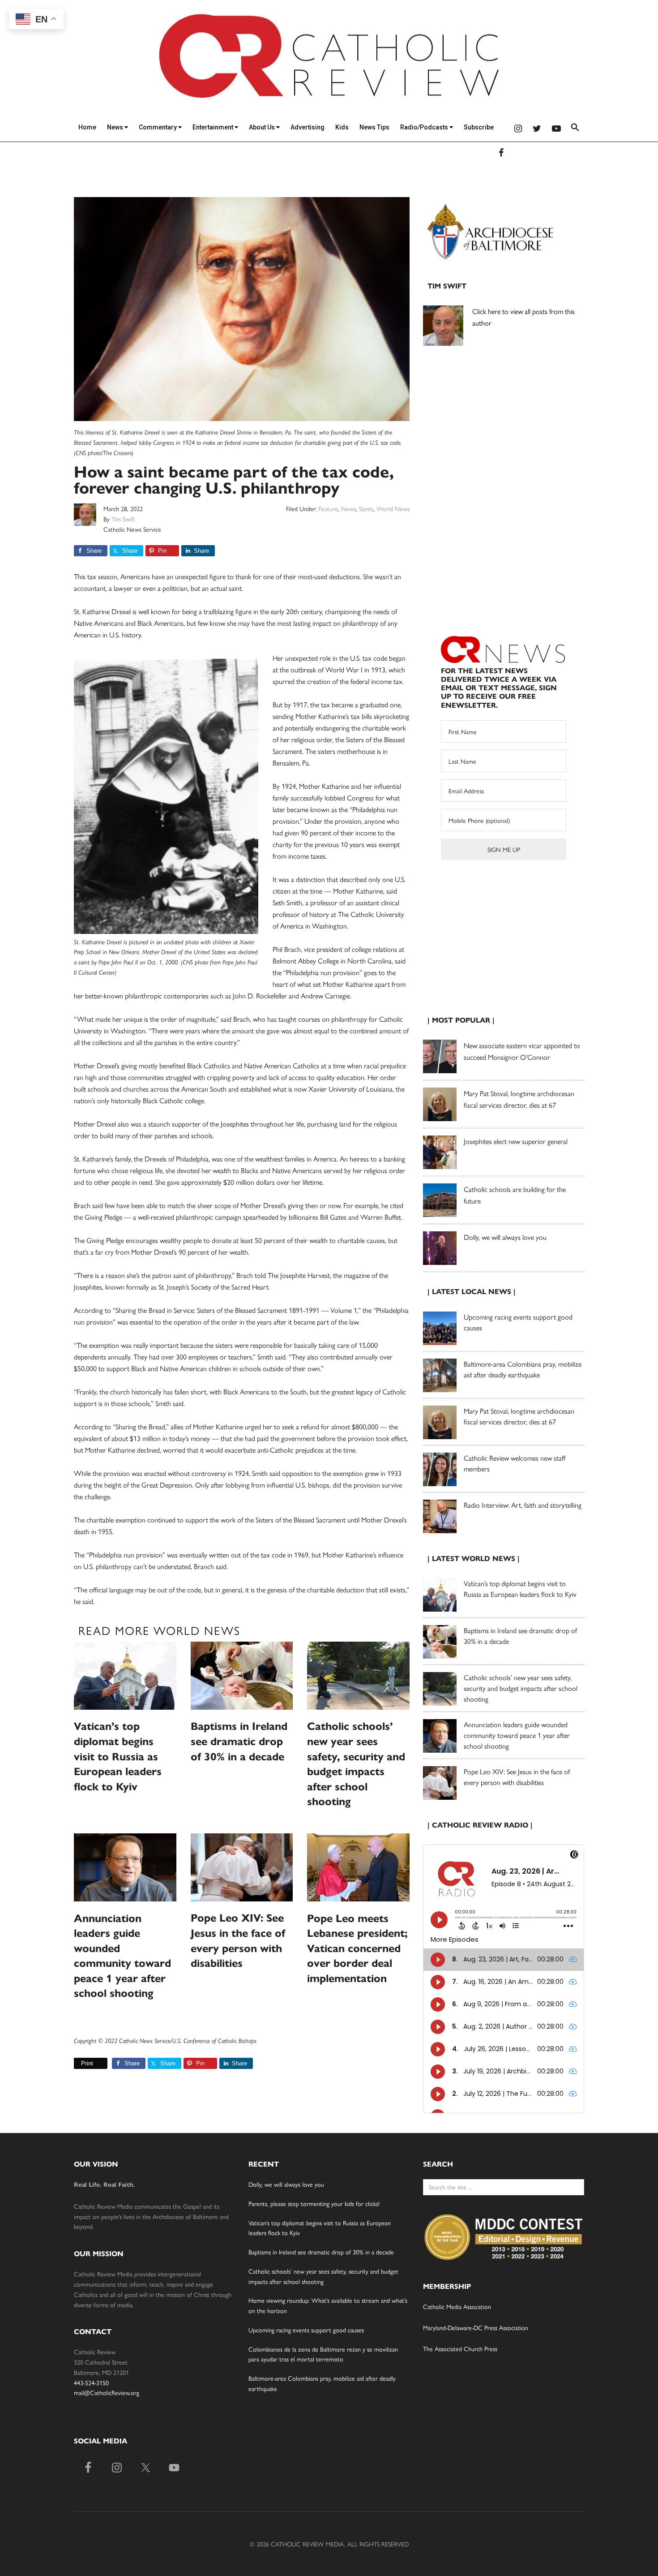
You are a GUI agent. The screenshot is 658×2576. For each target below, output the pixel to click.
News (116, 127)
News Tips (374, 127)
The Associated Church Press (460, 2348)
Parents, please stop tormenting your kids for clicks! (314, 2203)
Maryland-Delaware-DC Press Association (476, 2327)
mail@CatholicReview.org (107, 2392)
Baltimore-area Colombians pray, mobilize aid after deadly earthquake (523, 1369)
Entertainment (214, 127)
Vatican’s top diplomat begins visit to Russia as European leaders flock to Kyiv (118, 1756)
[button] (575, 129)
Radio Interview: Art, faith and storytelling (523, 1505)
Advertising (308, 127)
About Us (263, 127)
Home (87, 127)
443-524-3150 (91, 2382)
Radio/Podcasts (425, 127)
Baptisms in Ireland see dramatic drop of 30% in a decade (239, 1741)
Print (87, 2063)
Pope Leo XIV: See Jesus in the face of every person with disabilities (517, 1777)
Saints (366, 508)
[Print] (77, 2063)
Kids (342, 127)
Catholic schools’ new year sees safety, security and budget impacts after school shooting (521, 1688)
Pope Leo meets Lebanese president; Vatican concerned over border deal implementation (357, 1948)
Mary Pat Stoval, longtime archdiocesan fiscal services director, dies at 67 (519, 1416)
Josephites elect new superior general (516, 1141)
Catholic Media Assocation (457, 2306)
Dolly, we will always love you (505, 1237)
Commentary (158, 127)
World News (393, 508)
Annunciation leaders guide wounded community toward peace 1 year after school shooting (517, 1735)
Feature (328, 508)
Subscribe (479, 127)
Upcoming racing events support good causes (306, 2330)
